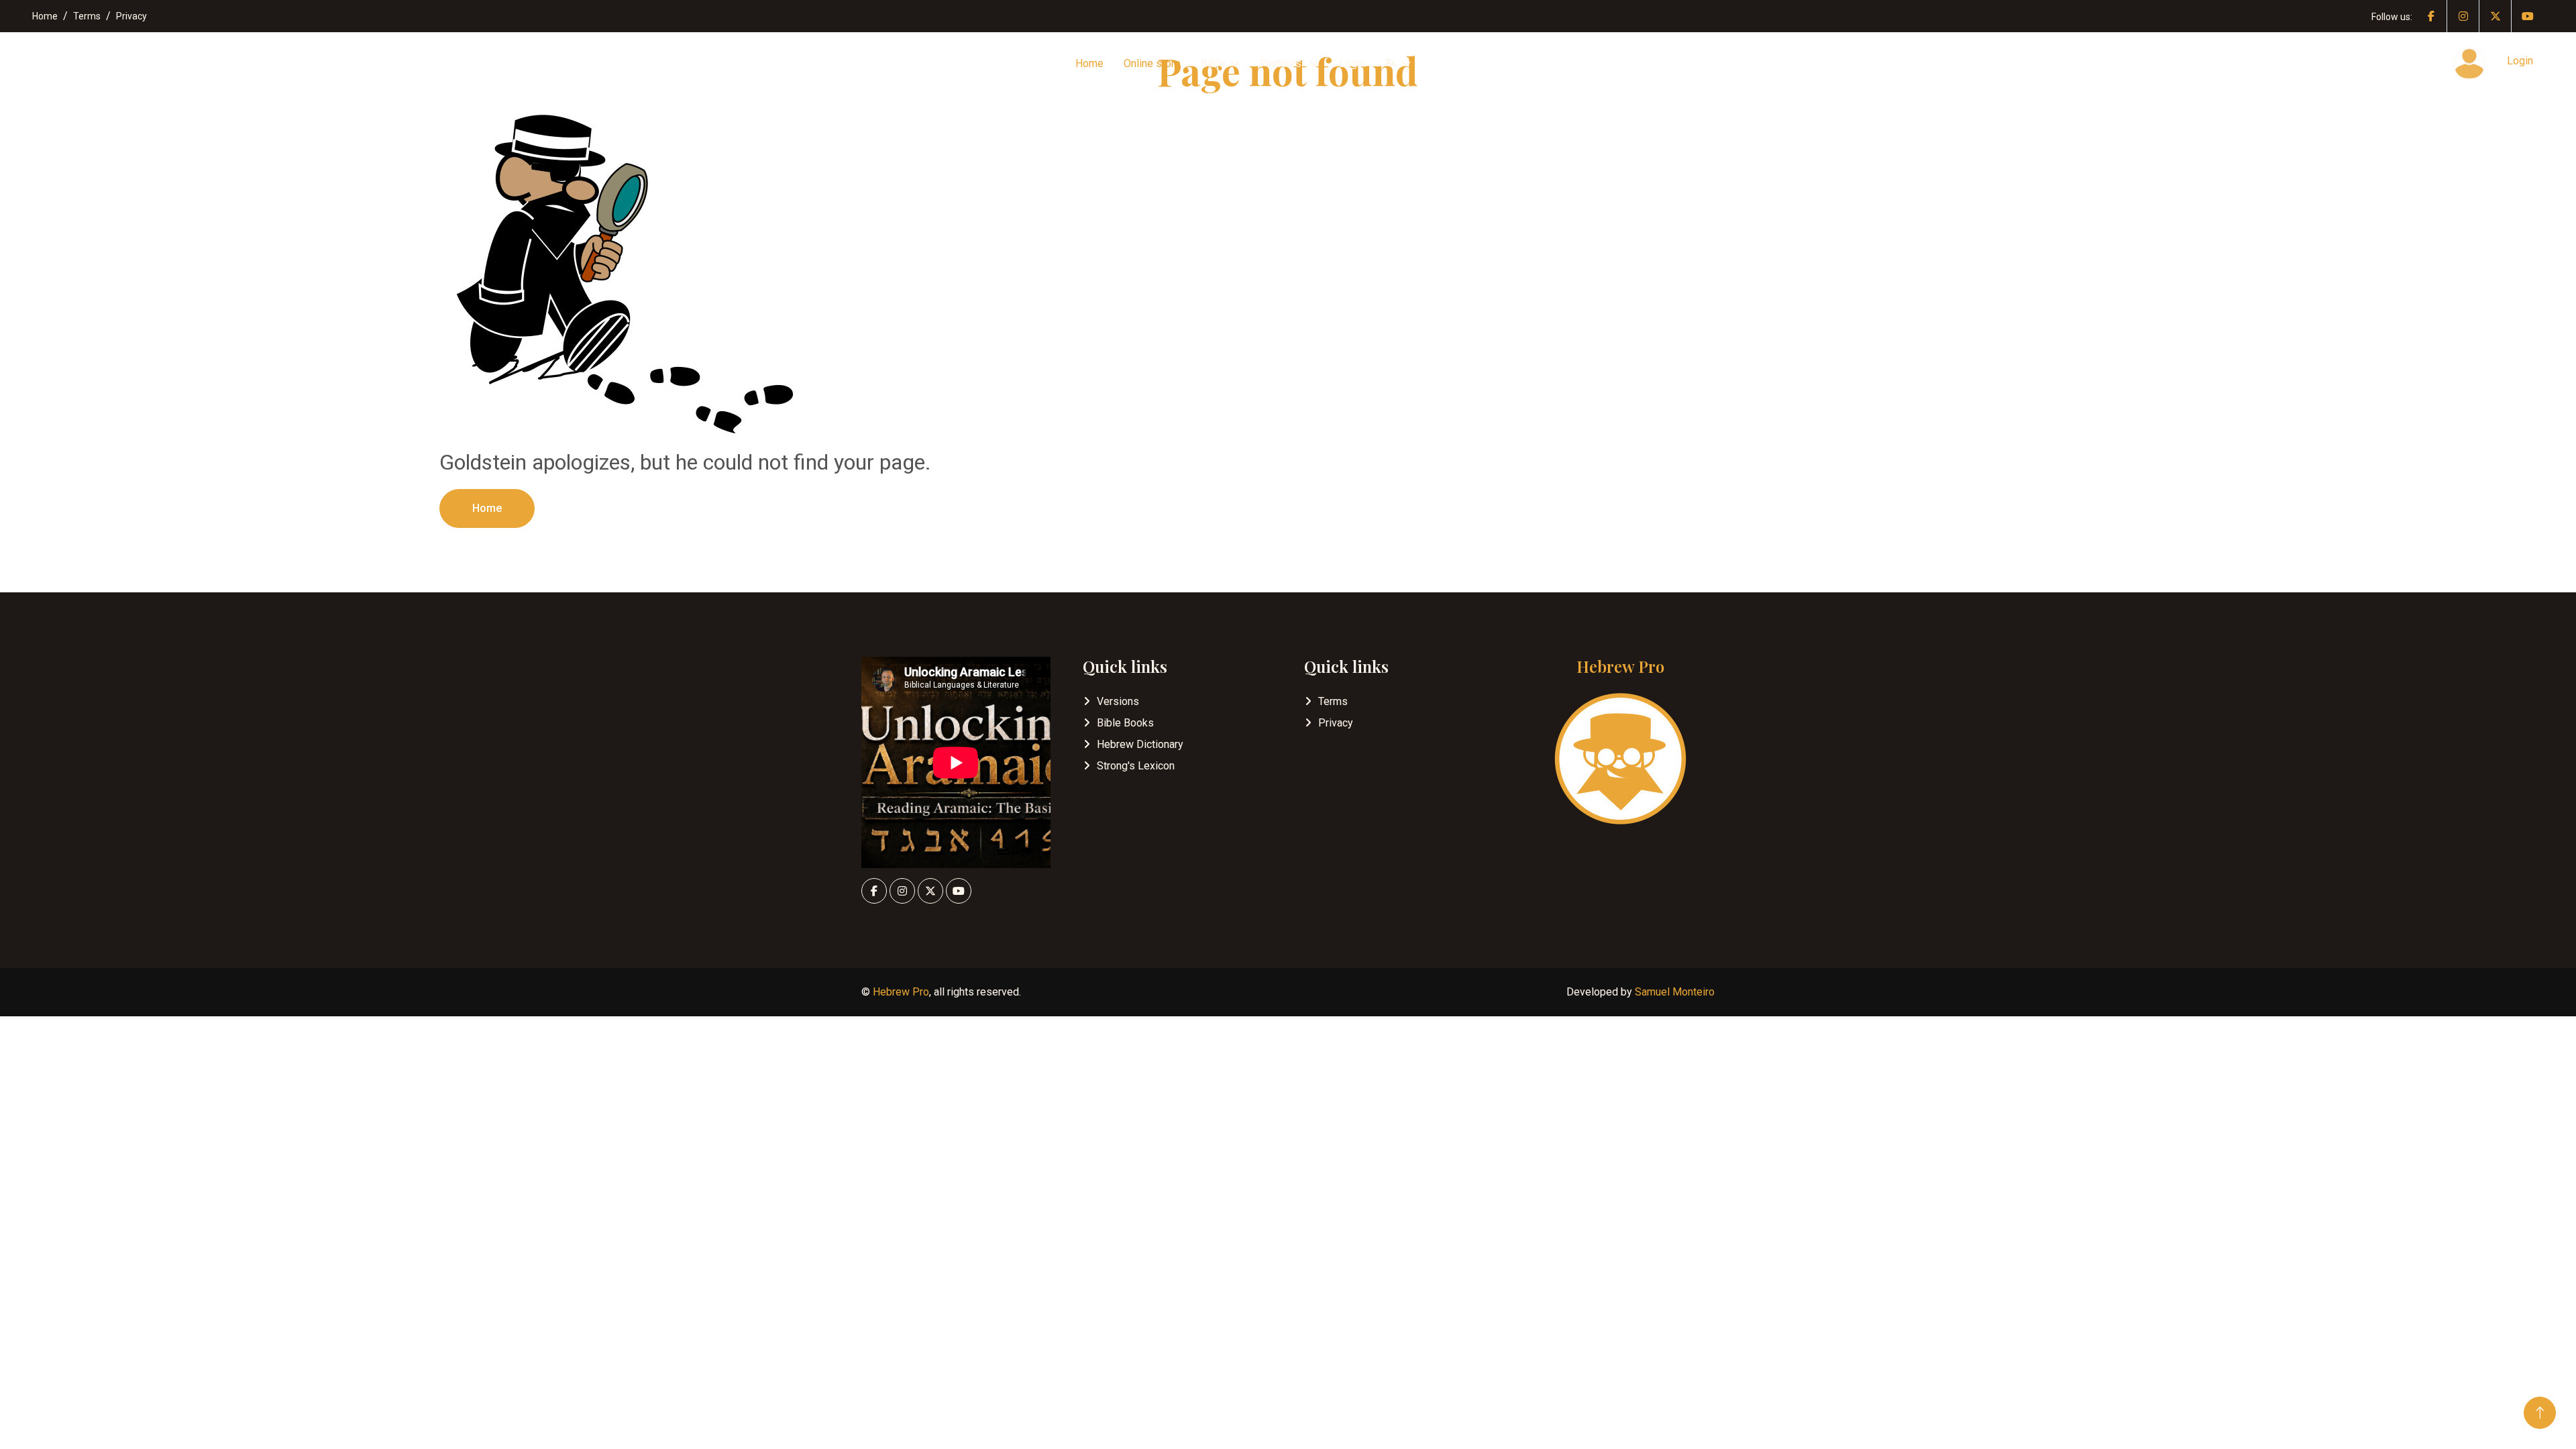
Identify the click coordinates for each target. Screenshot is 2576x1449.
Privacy (131, 16)
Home (45, 16)
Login (1352, 63)
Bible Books (1125, 723)
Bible (1213, 63)
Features (1282, 63)
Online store (1152, 63)
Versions (1118, 701)
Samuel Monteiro (1675, 992)
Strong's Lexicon (1136, 766)
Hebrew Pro (901, 992)
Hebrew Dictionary (1140, 744)
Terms (87, 16)
